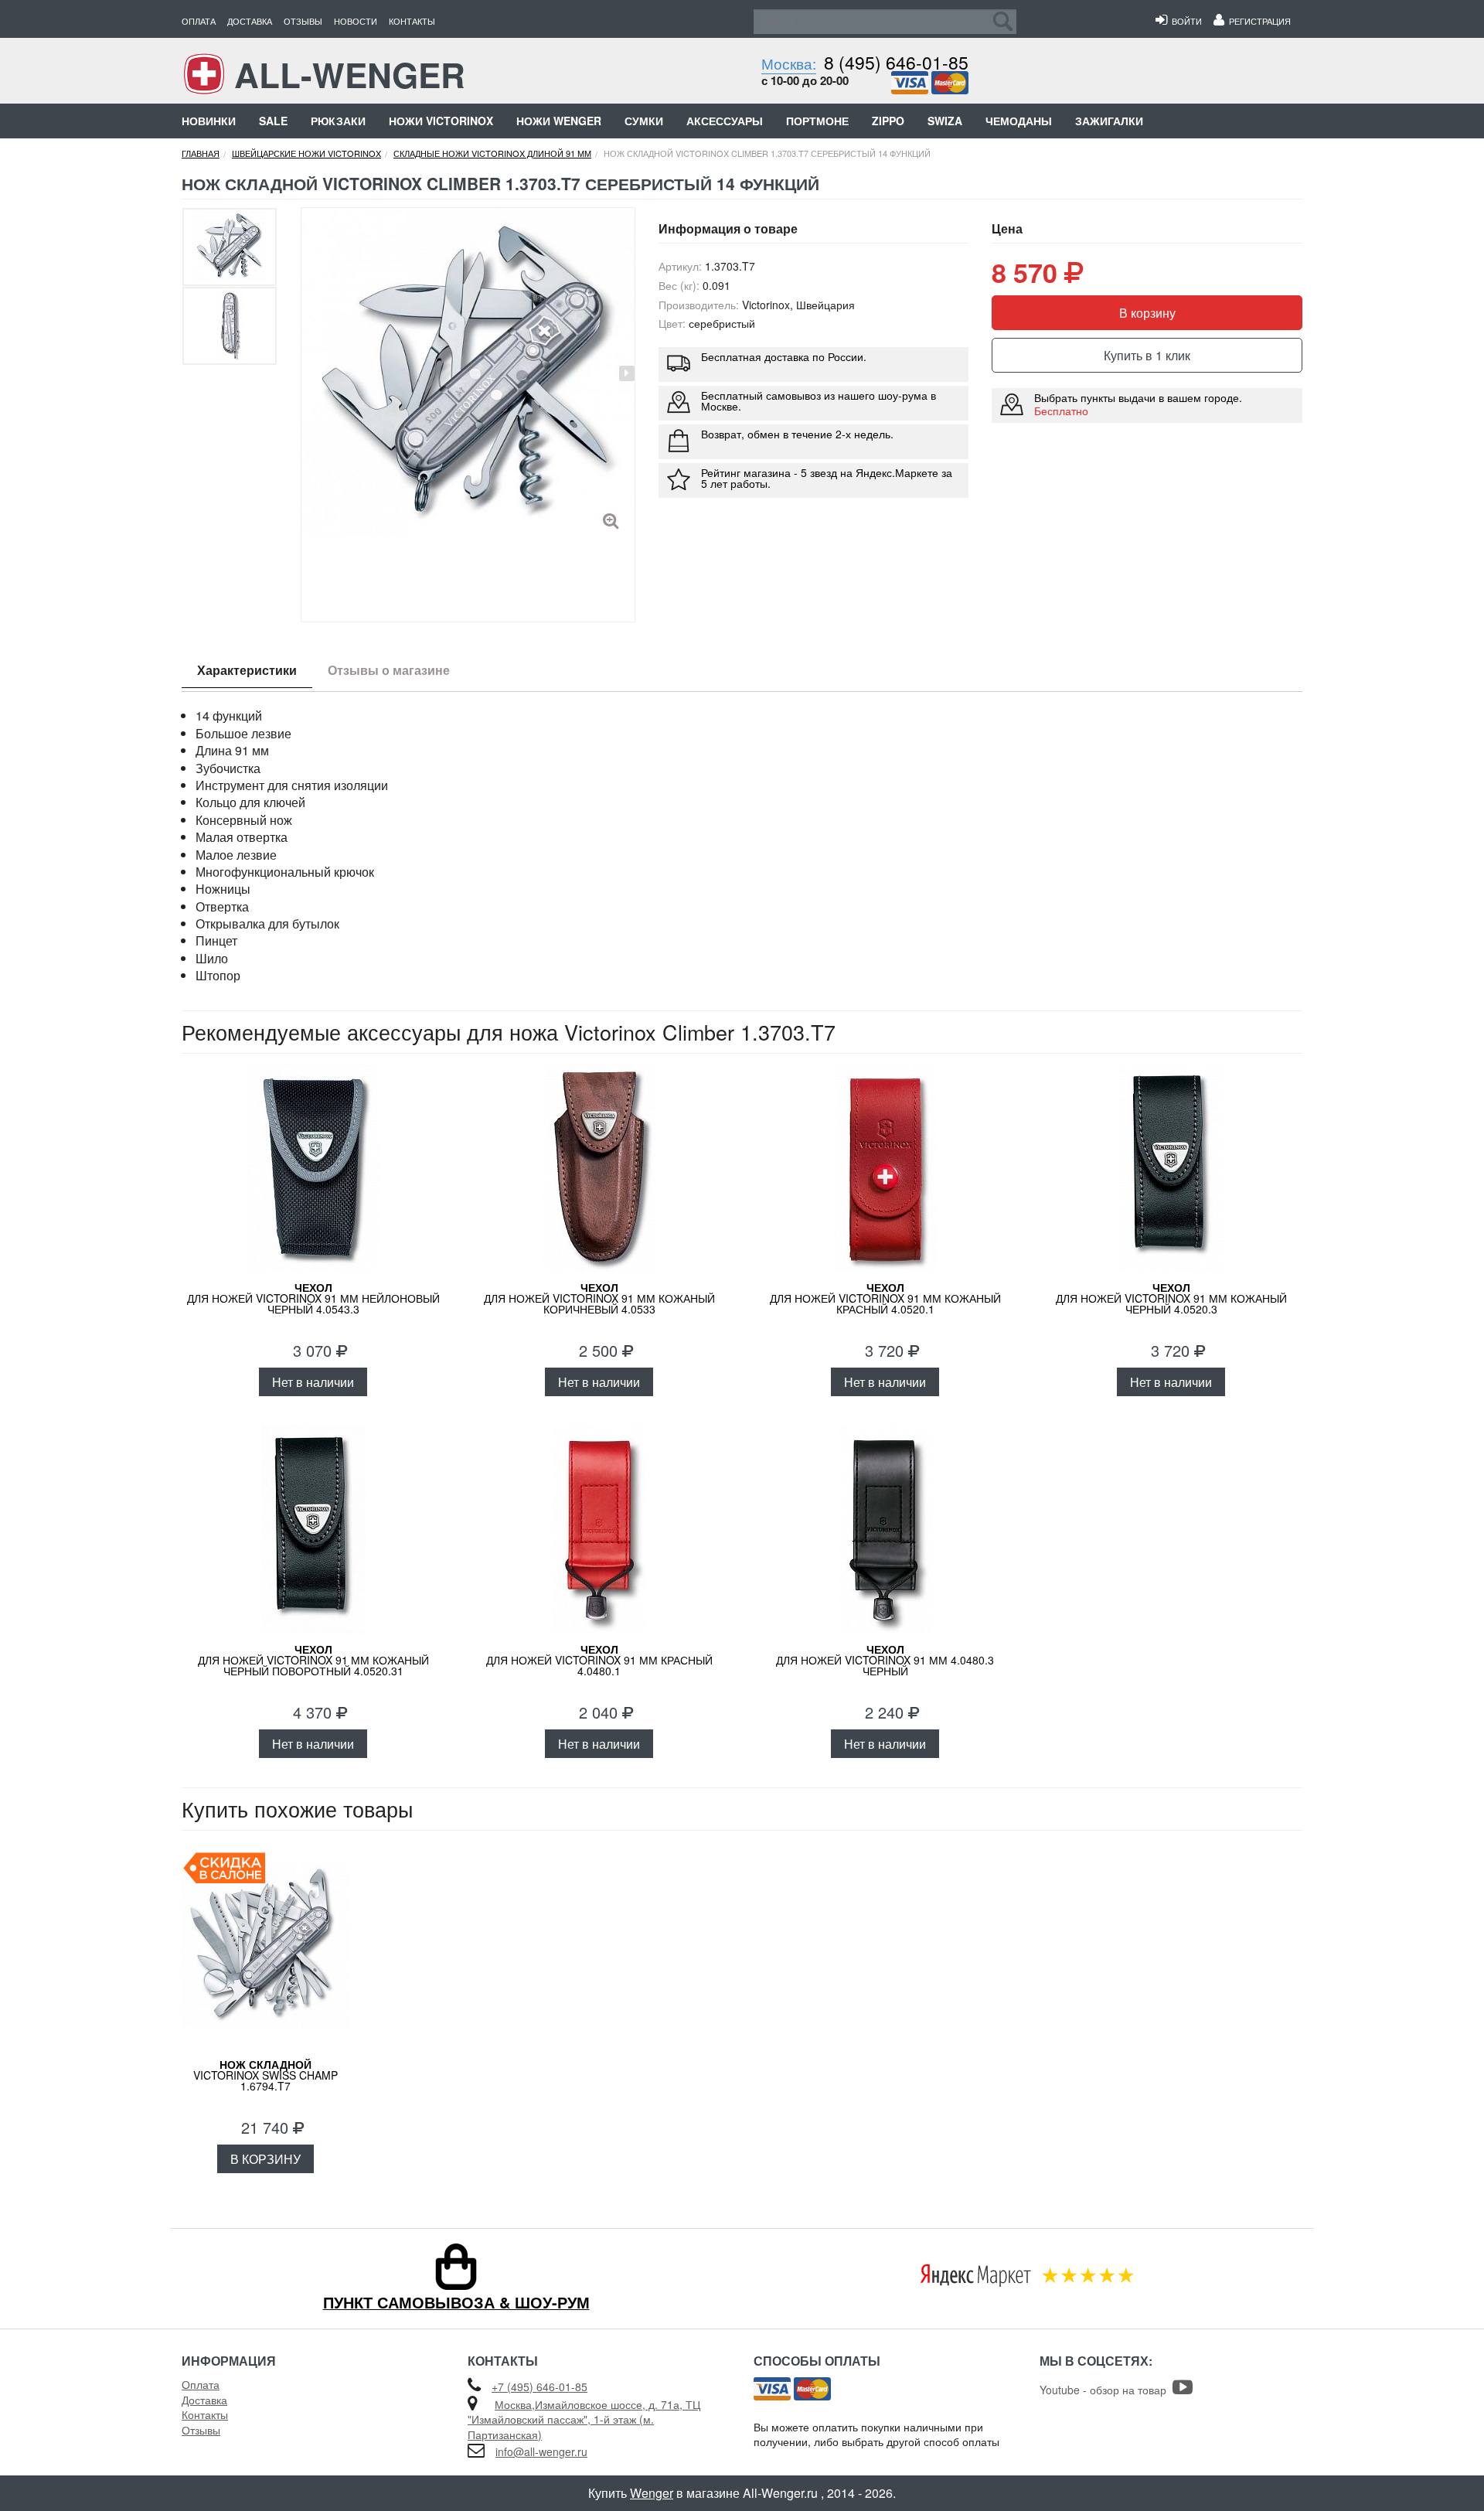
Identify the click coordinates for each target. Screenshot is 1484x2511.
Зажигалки (1109, 121)
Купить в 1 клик (1147, 355)
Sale (273, 121)
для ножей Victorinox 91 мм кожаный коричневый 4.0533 (599, 1298)
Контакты (412, 21)
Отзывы (303, 21)
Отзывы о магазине (389, 670)
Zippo (888, 121)
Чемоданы (1019, 121)
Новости (356, 21)
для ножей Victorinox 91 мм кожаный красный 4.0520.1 (885, 1298)
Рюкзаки (338, 121)
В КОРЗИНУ (265, 2159)
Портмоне (817, 121)
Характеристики (247, 670)
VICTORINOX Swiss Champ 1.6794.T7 (265, 2075)
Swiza (945, 121)
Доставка (250, 21)
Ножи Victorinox (441, 121)
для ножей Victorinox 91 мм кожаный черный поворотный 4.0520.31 (313, 1660)
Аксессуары (725, 121)
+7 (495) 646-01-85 (539, 2387)
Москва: (789, 63)
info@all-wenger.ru (541, 2451)
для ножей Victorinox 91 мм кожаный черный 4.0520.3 (1171, 1298)
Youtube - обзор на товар (1106, 2390)
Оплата (199, 21)
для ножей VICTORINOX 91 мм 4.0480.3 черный (885, 1660)
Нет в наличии (313, 1382)
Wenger (652, 2493)
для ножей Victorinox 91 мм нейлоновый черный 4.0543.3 (313, 1298)
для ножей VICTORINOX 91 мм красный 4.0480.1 (599, 1660)
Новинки (209, 121)
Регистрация (1258, 21)
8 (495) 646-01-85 (896, 62)
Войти (1184, 21)
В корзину (1147, 313)
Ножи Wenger (559, 121)
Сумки (644, 121)
